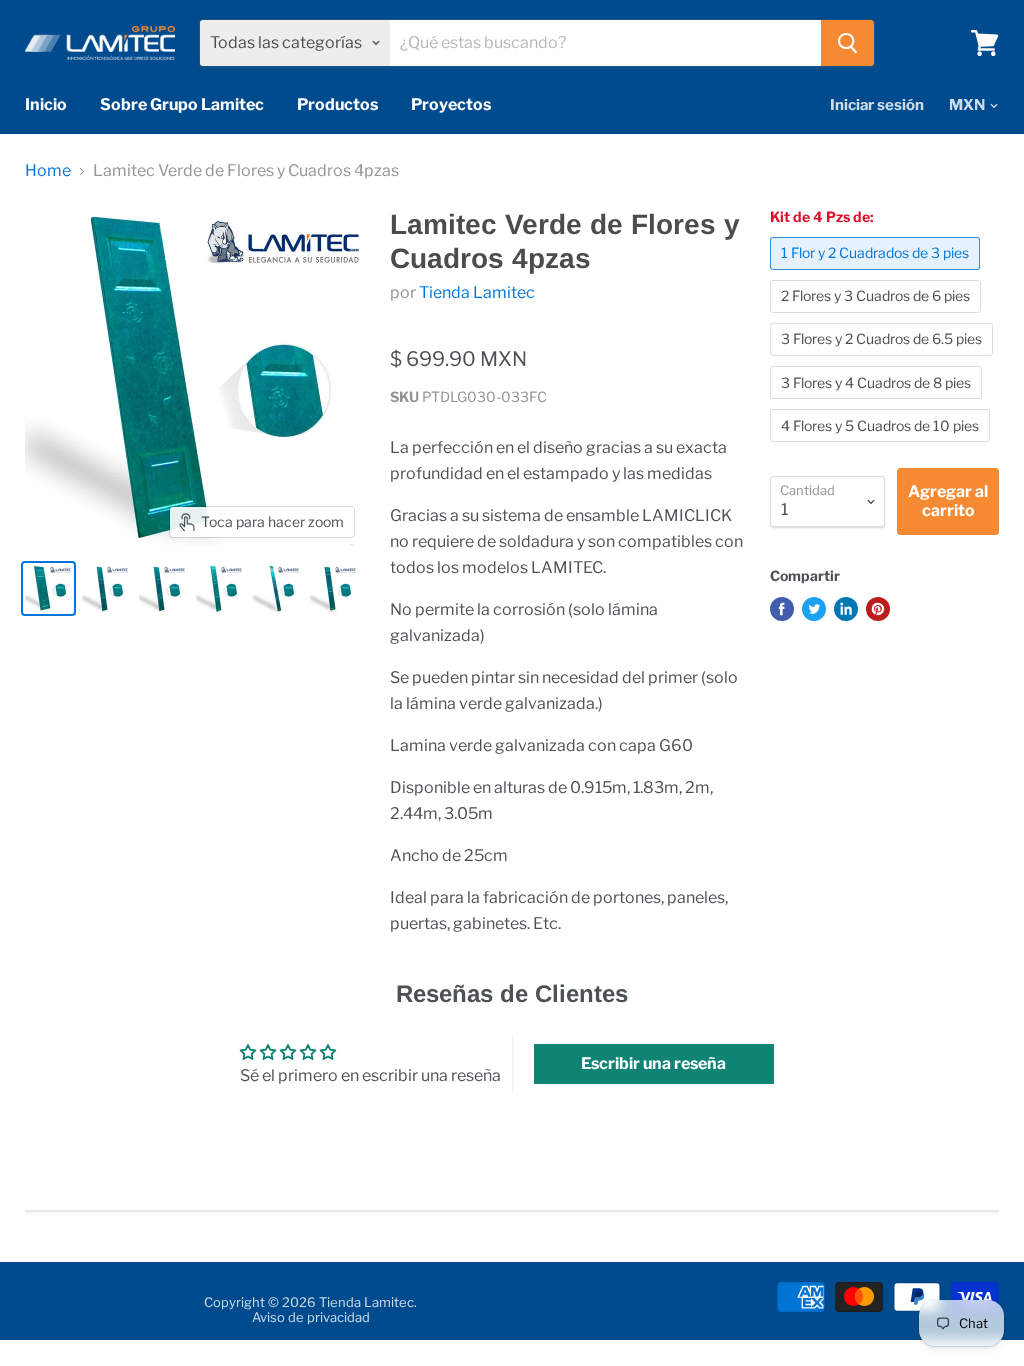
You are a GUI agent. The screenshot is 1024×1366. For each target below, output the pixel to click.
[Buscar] (847, 43)
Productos (337, 104)
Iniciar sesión (877, 105)
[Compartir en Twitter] (814, 609)
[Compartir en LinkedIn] (846, 609)
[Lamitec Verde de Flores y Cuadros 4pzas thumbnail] (48, 588)
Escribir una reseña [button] (653, 1063)
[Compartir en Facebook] (782, 609)
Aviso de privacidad (311, 1317)
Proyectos (451, 104)
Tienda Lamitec (477, 292)
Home (48, 171)
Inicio (46, 104)
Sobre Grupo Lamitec (182, 104)
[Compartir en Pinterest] (878, 609)
